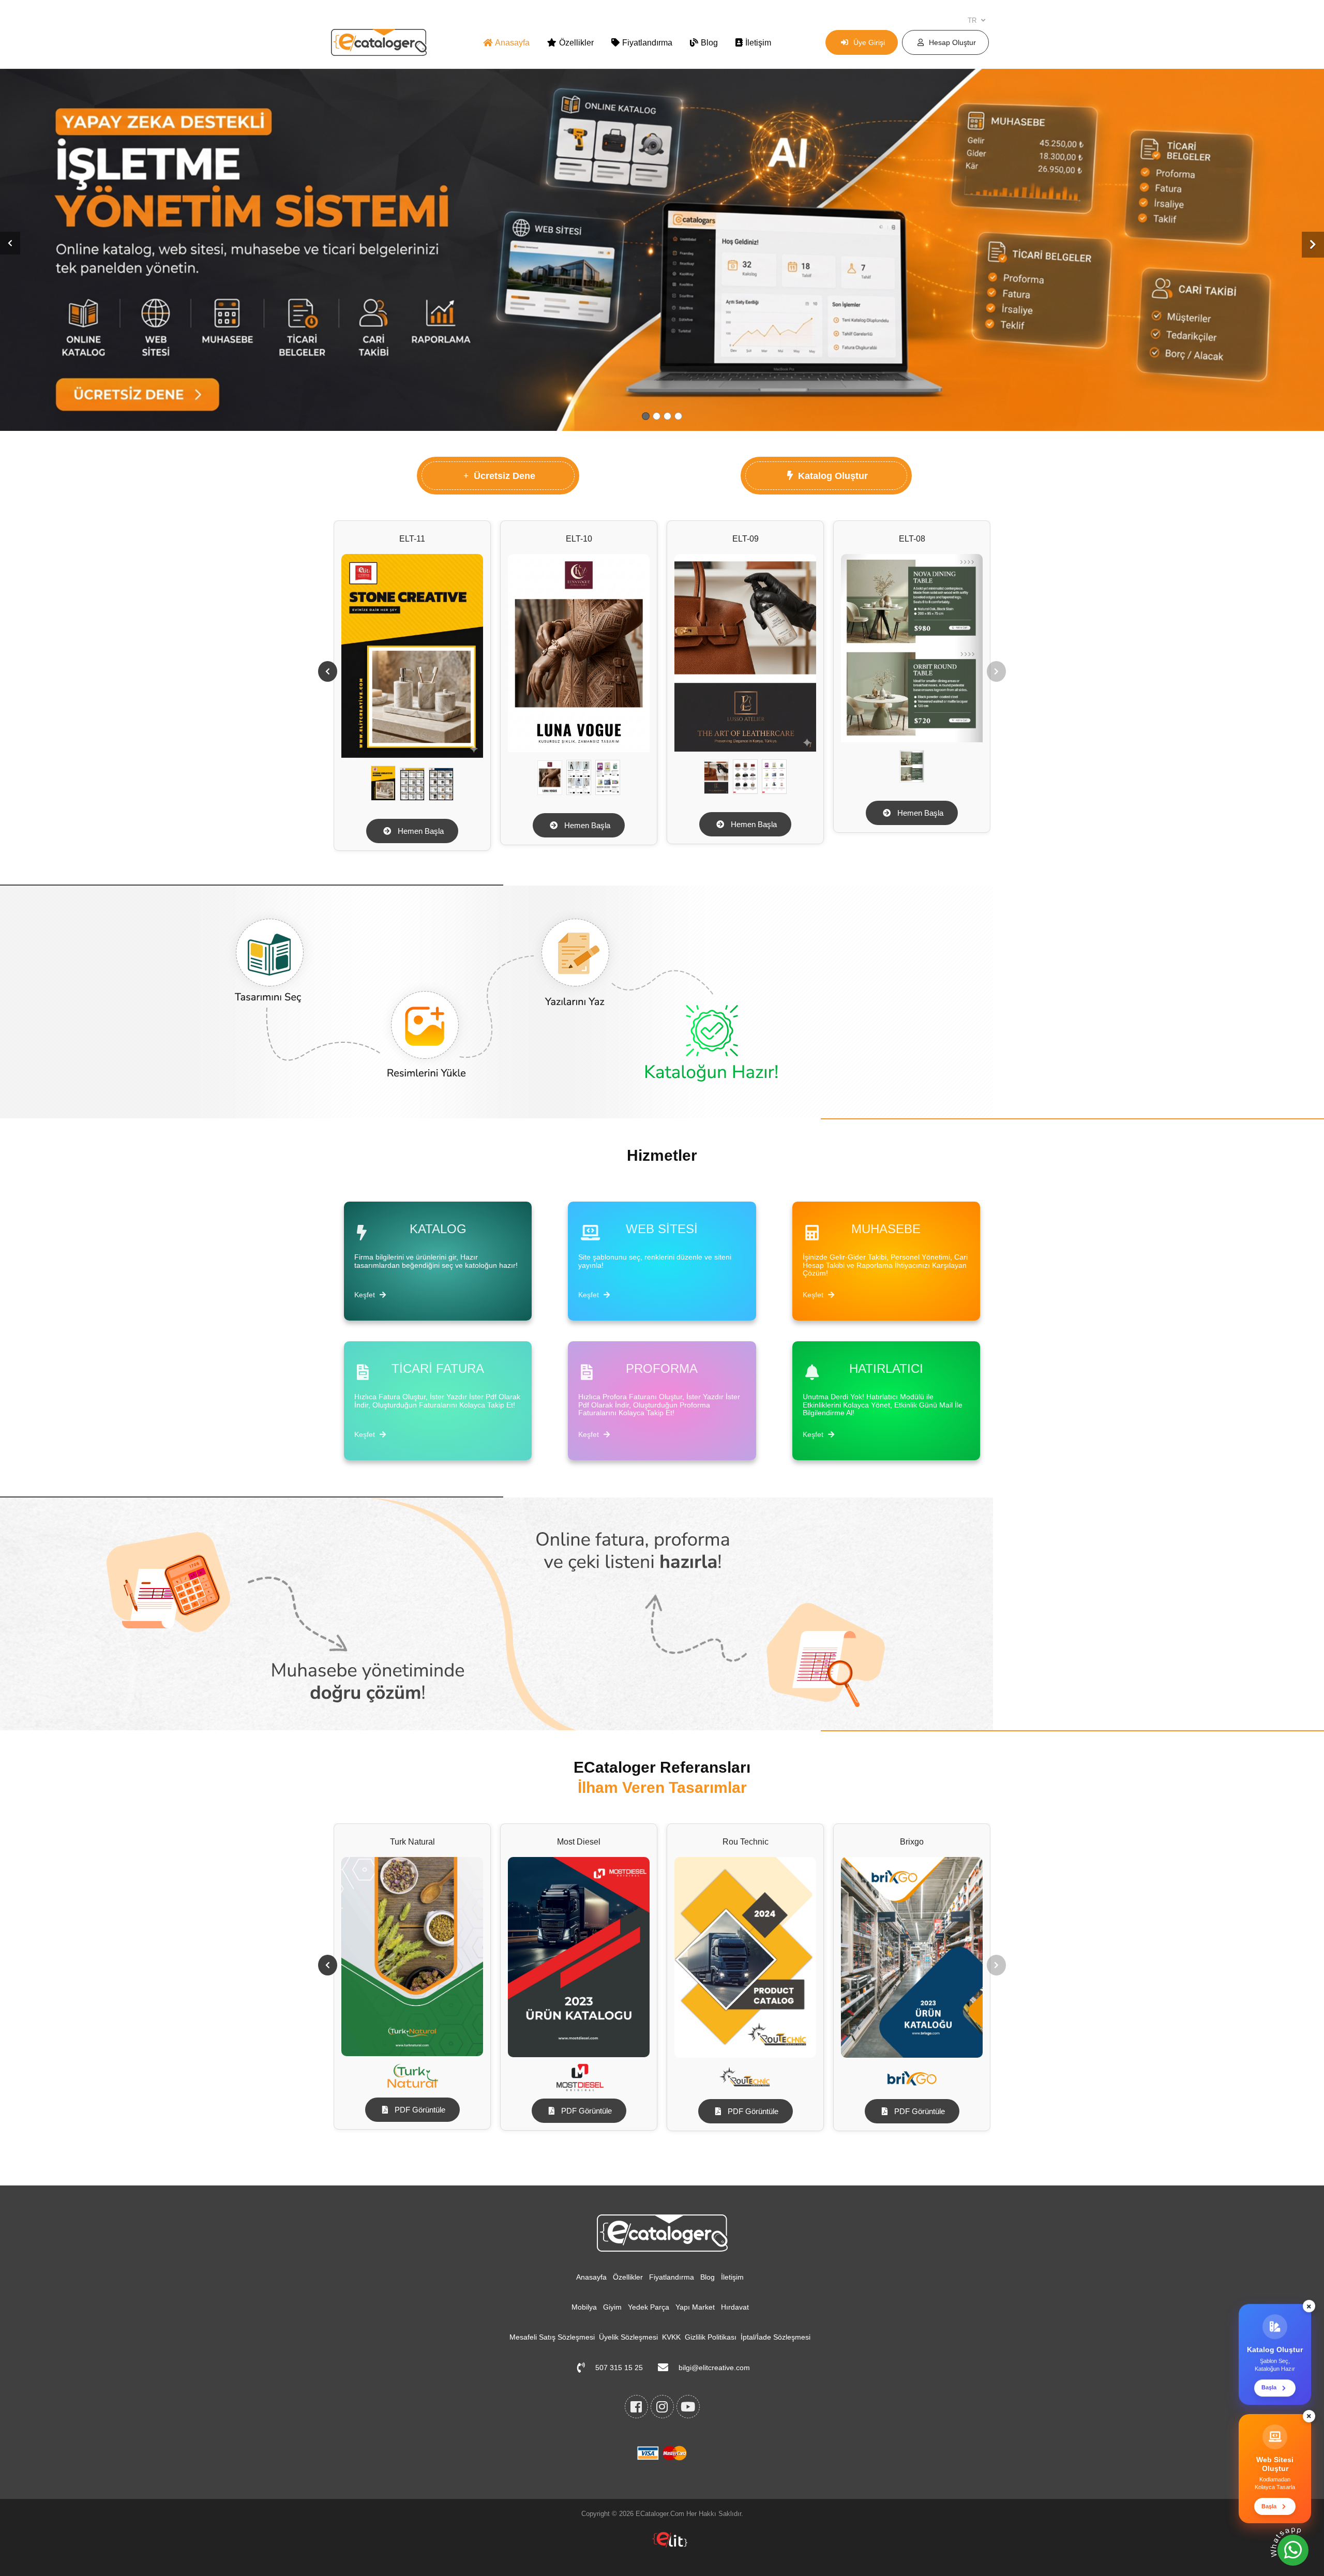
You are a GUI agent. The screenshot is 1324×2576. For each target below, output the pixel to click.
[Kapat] (1309, 2311)
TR (973, 20)
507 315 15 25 (619, 2368)
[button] (10, 243)
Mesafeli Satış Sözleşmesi (552, 2337)
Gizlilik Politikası (711, 2337)
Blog (709, 43)
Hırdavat (735, 2307)
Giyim (612, 2307)
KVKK (671, 2337)
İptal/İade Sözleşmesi (776, 2337)
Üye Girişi (869, 42)
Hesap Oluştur (952, 42)
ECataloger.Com (660, 2514)
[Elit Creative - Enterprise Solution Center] (670, 2545)
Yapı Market (695, 2307)
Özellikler (576, 43)
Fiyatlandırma (647, 43)
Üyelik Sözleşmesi (628, 2337)
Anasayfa (512, 43)
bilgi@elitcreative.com (714, 2368)
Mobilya (584, 2307)
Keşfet (366, 1295)
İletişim (758, 43)
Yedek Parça (649, 2307)
